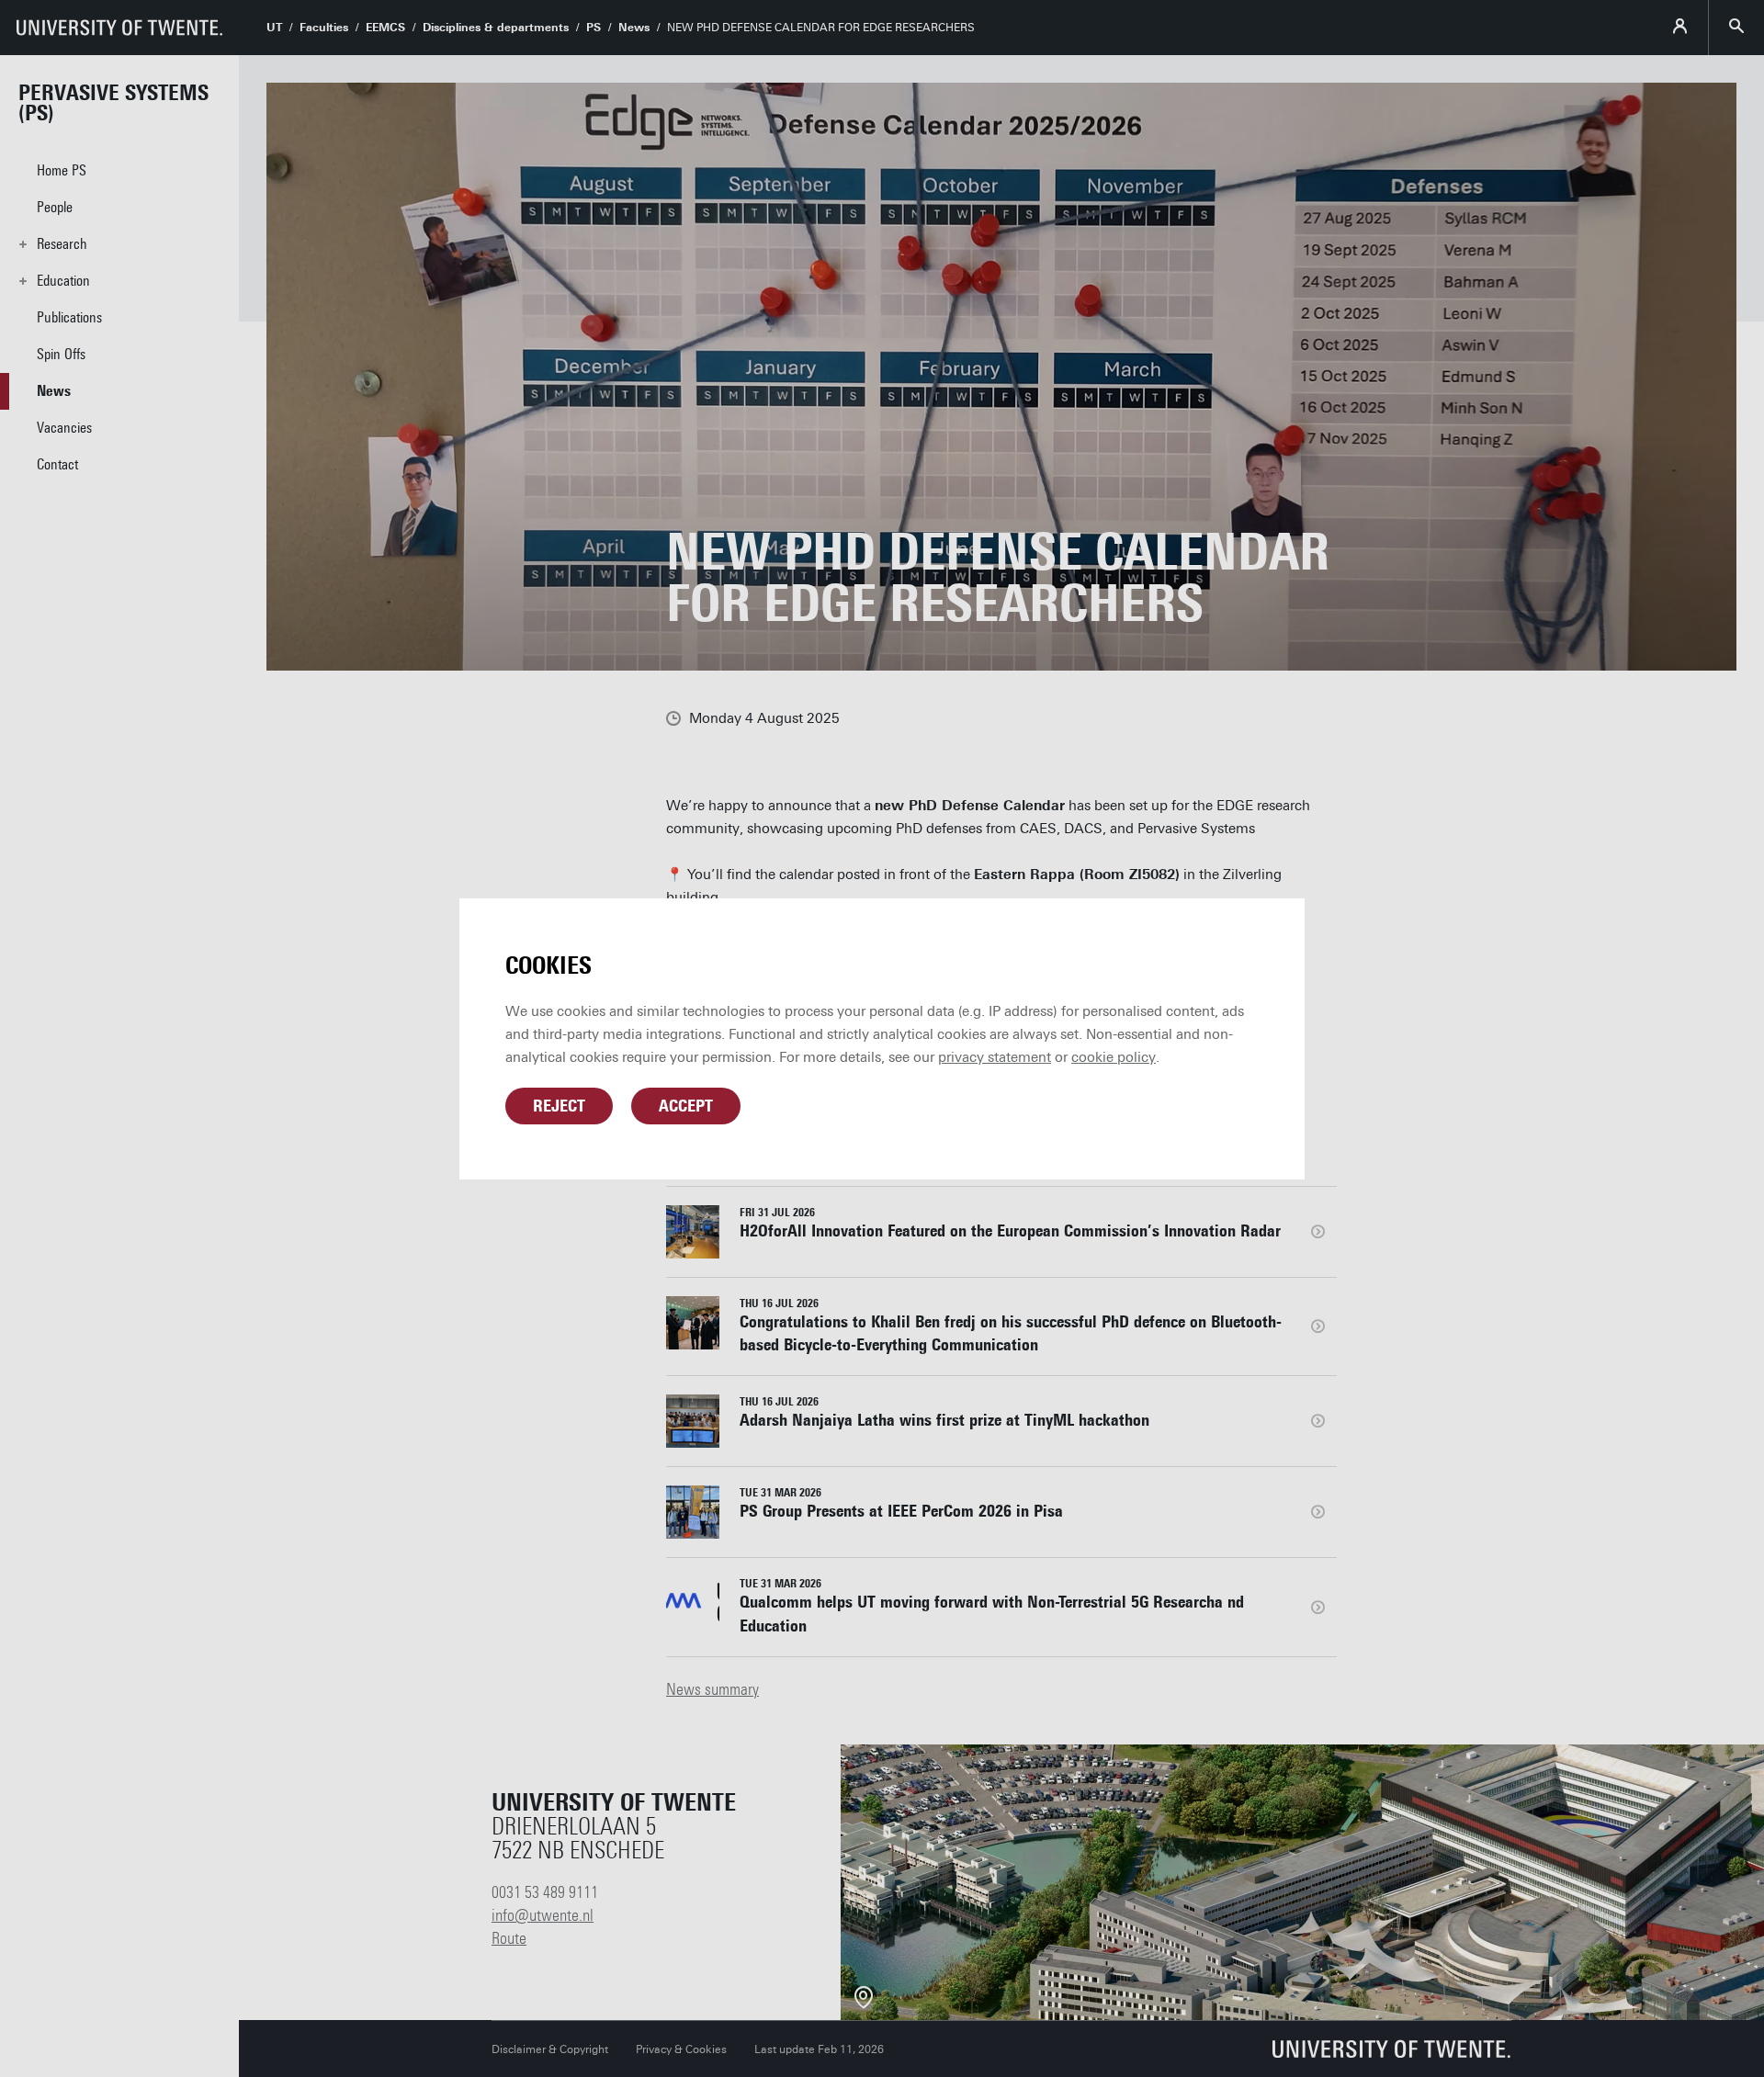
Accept (686, 1106)
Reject (559, 1106)
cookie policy (1114, 1057)
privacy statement (995, 1057)
